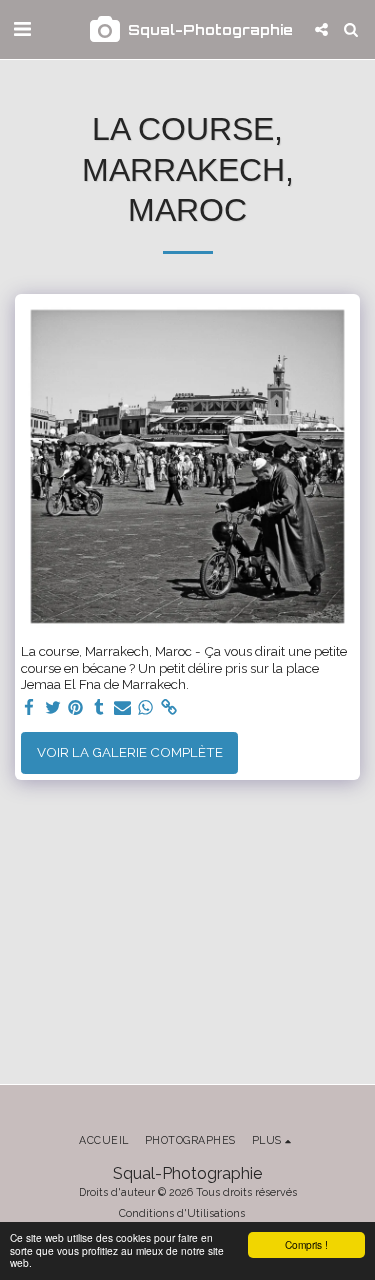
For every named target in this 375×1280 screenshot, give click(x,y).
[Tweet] (52, 708)
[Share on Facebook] (29, 708)
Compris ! (306, 1244)
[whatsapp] (145, 708)
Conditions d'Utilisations (182, 1213)
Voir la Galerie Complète (130, 752)
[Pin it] (76, 708)
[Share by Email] (122, 708)
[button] (22, 29)
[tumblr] (99, 708)
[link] (169, 708)
